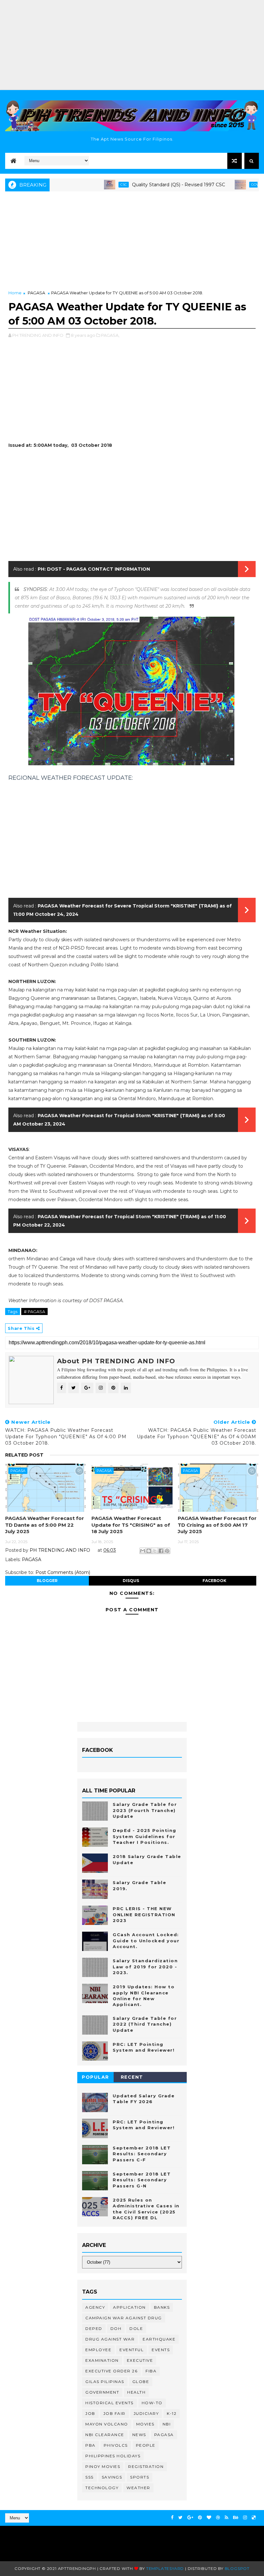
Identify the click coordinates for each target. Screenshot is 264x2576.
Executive (140, 2360)
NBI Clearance (105, 2435)
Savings (112, 2477)
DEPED (94, 2328)
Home (15, 293)
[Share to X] (155, 1551)
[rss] (226, 2518)
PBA (90, 2445)
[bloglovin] (209, 2518)
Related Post (24, 1455)
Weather (138, 2488)
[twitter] (180, 2518)
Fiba (151, 2371)
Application (129, 2307)
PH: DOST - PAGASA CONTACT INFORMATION (94, 569)
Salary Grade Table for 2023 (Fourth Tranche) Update (145, 1810)
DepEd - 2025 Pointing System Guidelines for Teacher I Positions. (145, 1836)
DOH (116, 2328)
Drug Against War (110, 2339)
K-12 (172, 2413)
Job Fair (114, 2413)
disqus (131, 1581)
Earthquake (159, 2339)
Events (161, 2350)
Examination (102, 2360)
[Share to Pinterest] (167, 1551)
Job (90, 2413)
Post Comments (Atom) (63, 1572)
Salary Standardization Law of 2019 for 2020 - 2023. (145, 1966)
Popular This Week (96, 2078)
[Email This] (143, 1551)
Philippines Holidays (113, 2456)
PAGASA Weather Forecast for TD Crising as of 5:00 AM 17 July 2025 (217, 1525)
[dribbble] (218, 2518)
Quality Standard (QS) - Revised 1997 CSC (146, 185)
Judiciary (146, 2413)
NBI (167, 2424)
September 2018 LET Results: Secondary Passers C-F (142, 2154)
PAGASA (36, 293)
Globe (141, 2382)
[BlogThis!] (149, 1551)
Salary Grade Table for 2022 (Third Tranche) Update (145, 2024)
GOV (222, 184)
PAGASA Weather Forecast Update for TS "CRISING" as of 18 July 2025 (131, 1525)
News (139, 2435)
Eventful (132, 2350)
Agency (95, 2307)
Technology (102, 2488)
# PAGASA (34, 1311)
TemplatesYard (165, 2568)
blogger (47, 1581)
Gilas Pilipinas (105, 2382)
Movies (145, 2424)
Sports (140, 2477)
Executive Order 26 (111, 2371)
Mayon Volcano (107, 2424)
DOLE (136, 2328)
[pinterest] (200, 2518)
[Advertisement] (132, 45)
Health (136, 2392)
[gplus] (190, 2518)
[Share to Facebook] (161, 1551)
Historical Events (109, 2403)
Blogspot (237, 2568)
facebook (214, 1581)
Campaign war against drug (124, 2318)
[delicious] (254, 2518)
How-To (152, 2403)
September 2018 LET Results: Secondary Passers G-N (142, 2180)
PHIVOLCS (116, 2445)
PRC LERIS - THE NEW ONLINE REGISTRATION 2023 (144, 1914)
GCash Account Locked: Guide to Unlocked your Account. (146, 1940)
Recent (132, 2077)
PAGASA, (110, 335)
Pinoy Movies (103, 2466)
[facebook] (172, 2518)
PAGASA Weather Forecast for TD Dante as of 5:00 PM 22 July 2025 (45, 1525)
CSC (91, 184)
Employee (98, 2350)
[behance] (236, 2518)
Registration (146, 2466)
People (146, 2445)
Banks (162, 2307)
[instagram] (245, 2518)
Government (102, 2392)
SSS (90, 2477)
